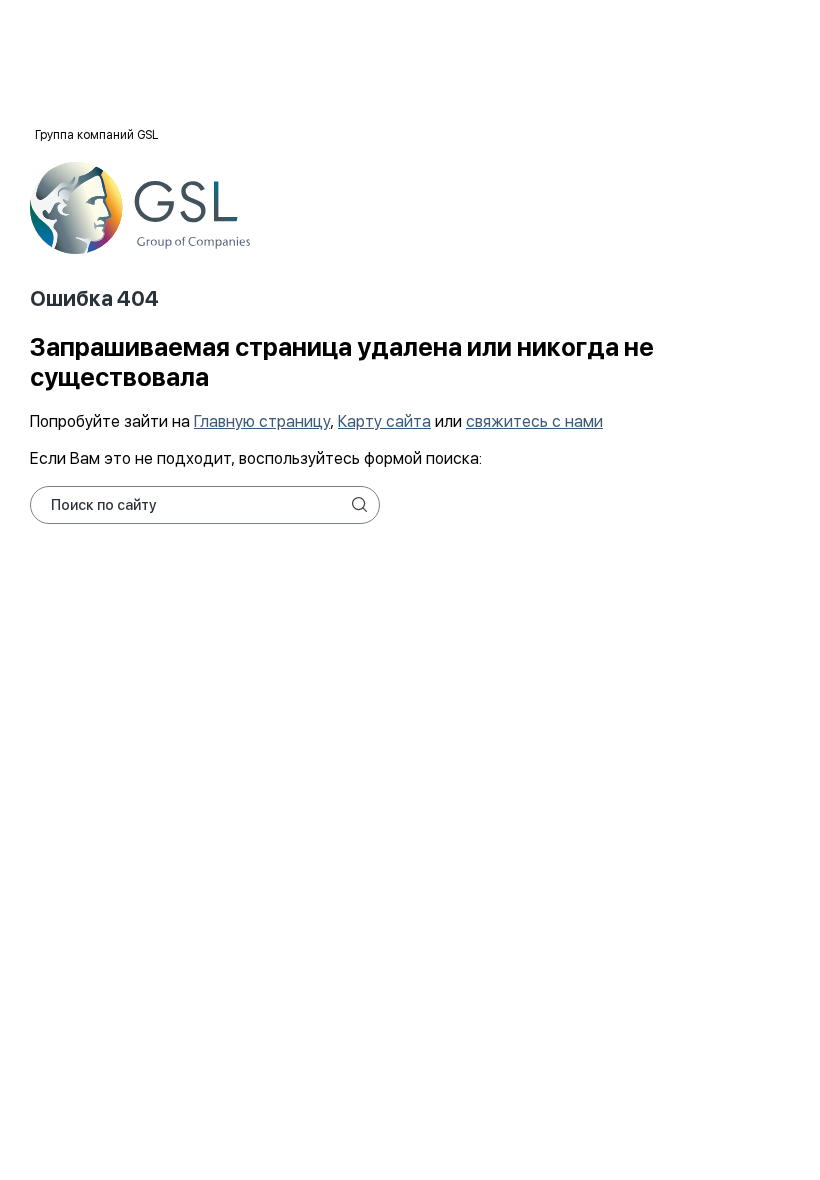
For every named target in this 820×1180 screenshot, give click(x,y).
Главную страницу (262, 421)
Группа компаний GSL (96, 135)
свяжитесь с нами (534, 421)
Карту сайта (384, 421)
